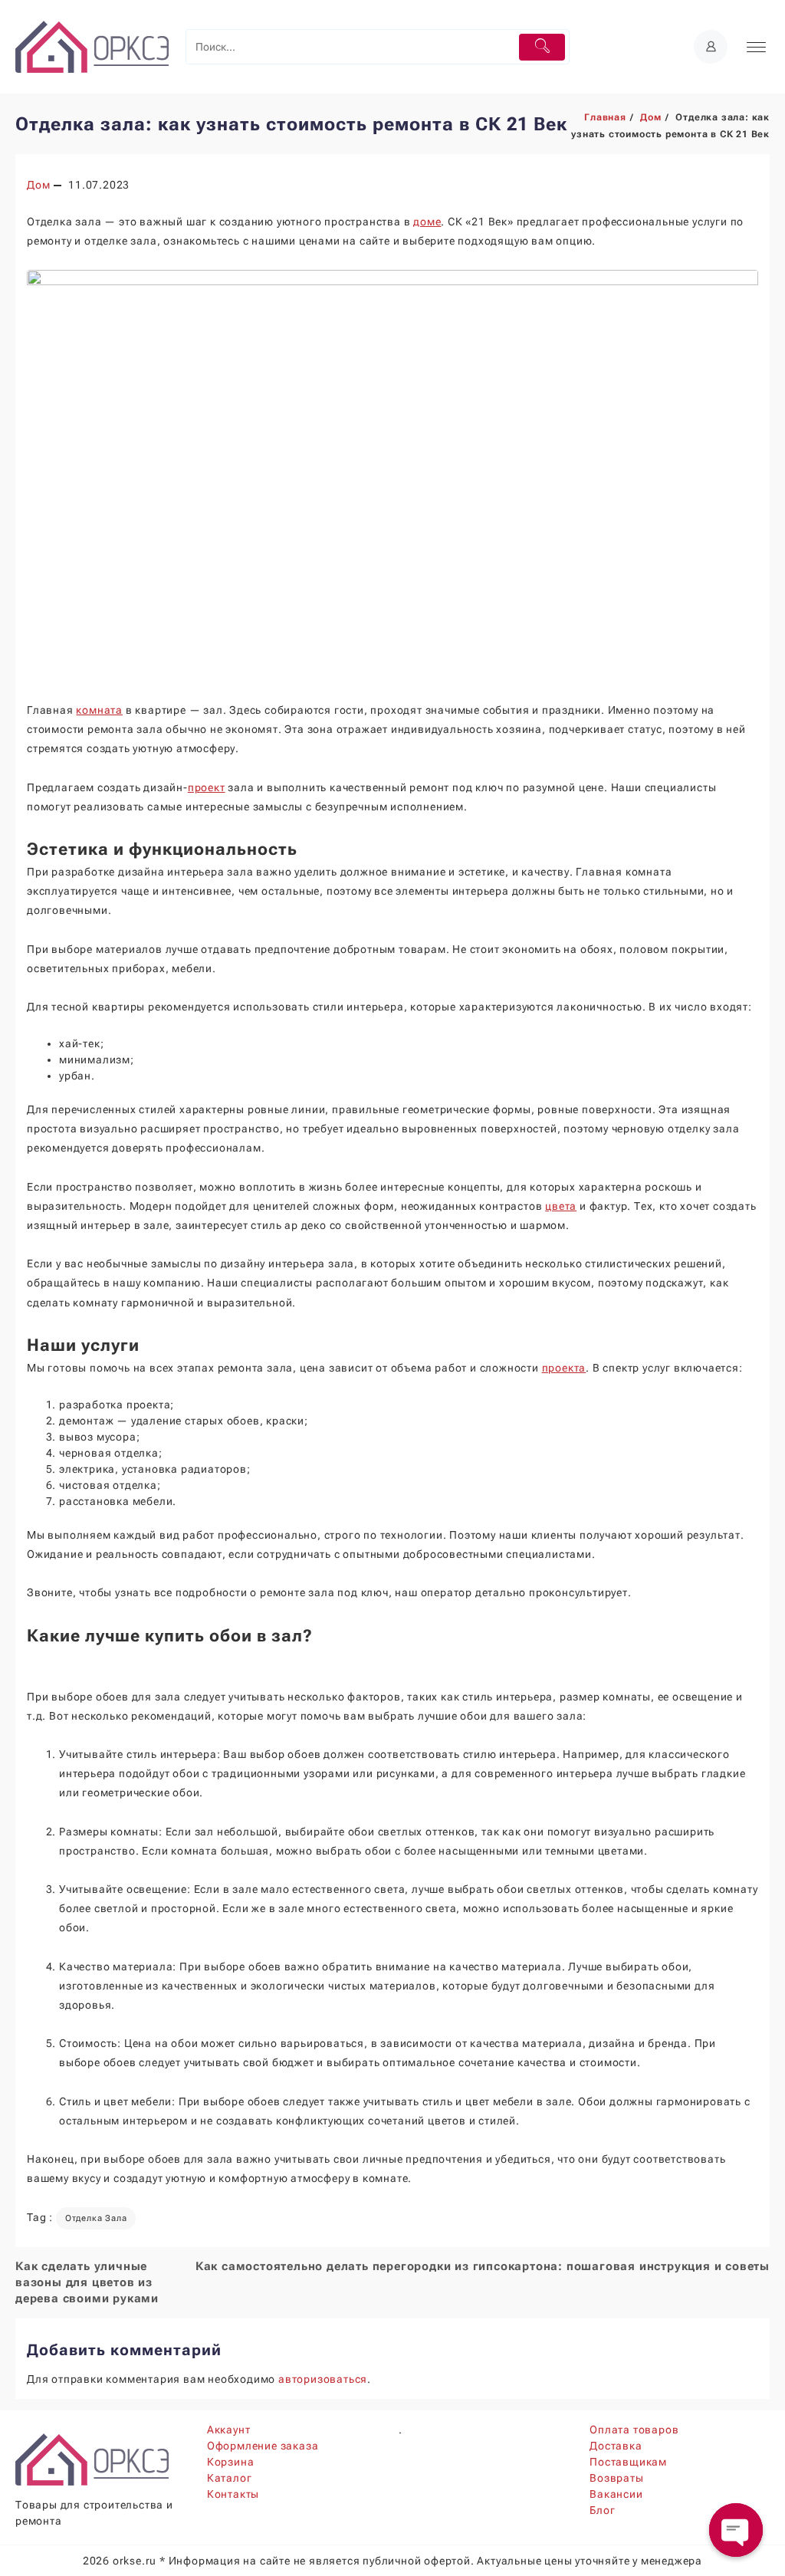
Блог (602, 2510)
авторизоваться (323, 2379)
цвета (561, 1206)
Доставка (616, 2446)
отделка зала (96, 2218)
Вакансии (616, 2494)
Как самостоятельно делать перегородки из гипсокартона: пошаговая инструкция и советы (483, 2266)
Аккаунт (229, 2430)
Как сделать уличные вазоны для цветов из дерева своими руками (87, 2282)
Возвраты (616, 2478)
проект (207, 787)
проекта (564, 1368)
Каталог (230, 2478)
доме (427, 222)
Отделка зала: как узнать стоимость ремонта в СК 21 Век (291, 124)
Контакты (233, 2494)
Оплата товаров (634, 2430)
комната (99, 710)
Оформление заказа (263, 2446)
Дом (38, 185)
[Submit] (542, 47)
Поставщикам (628, 2462)
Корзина (231, 2462)
